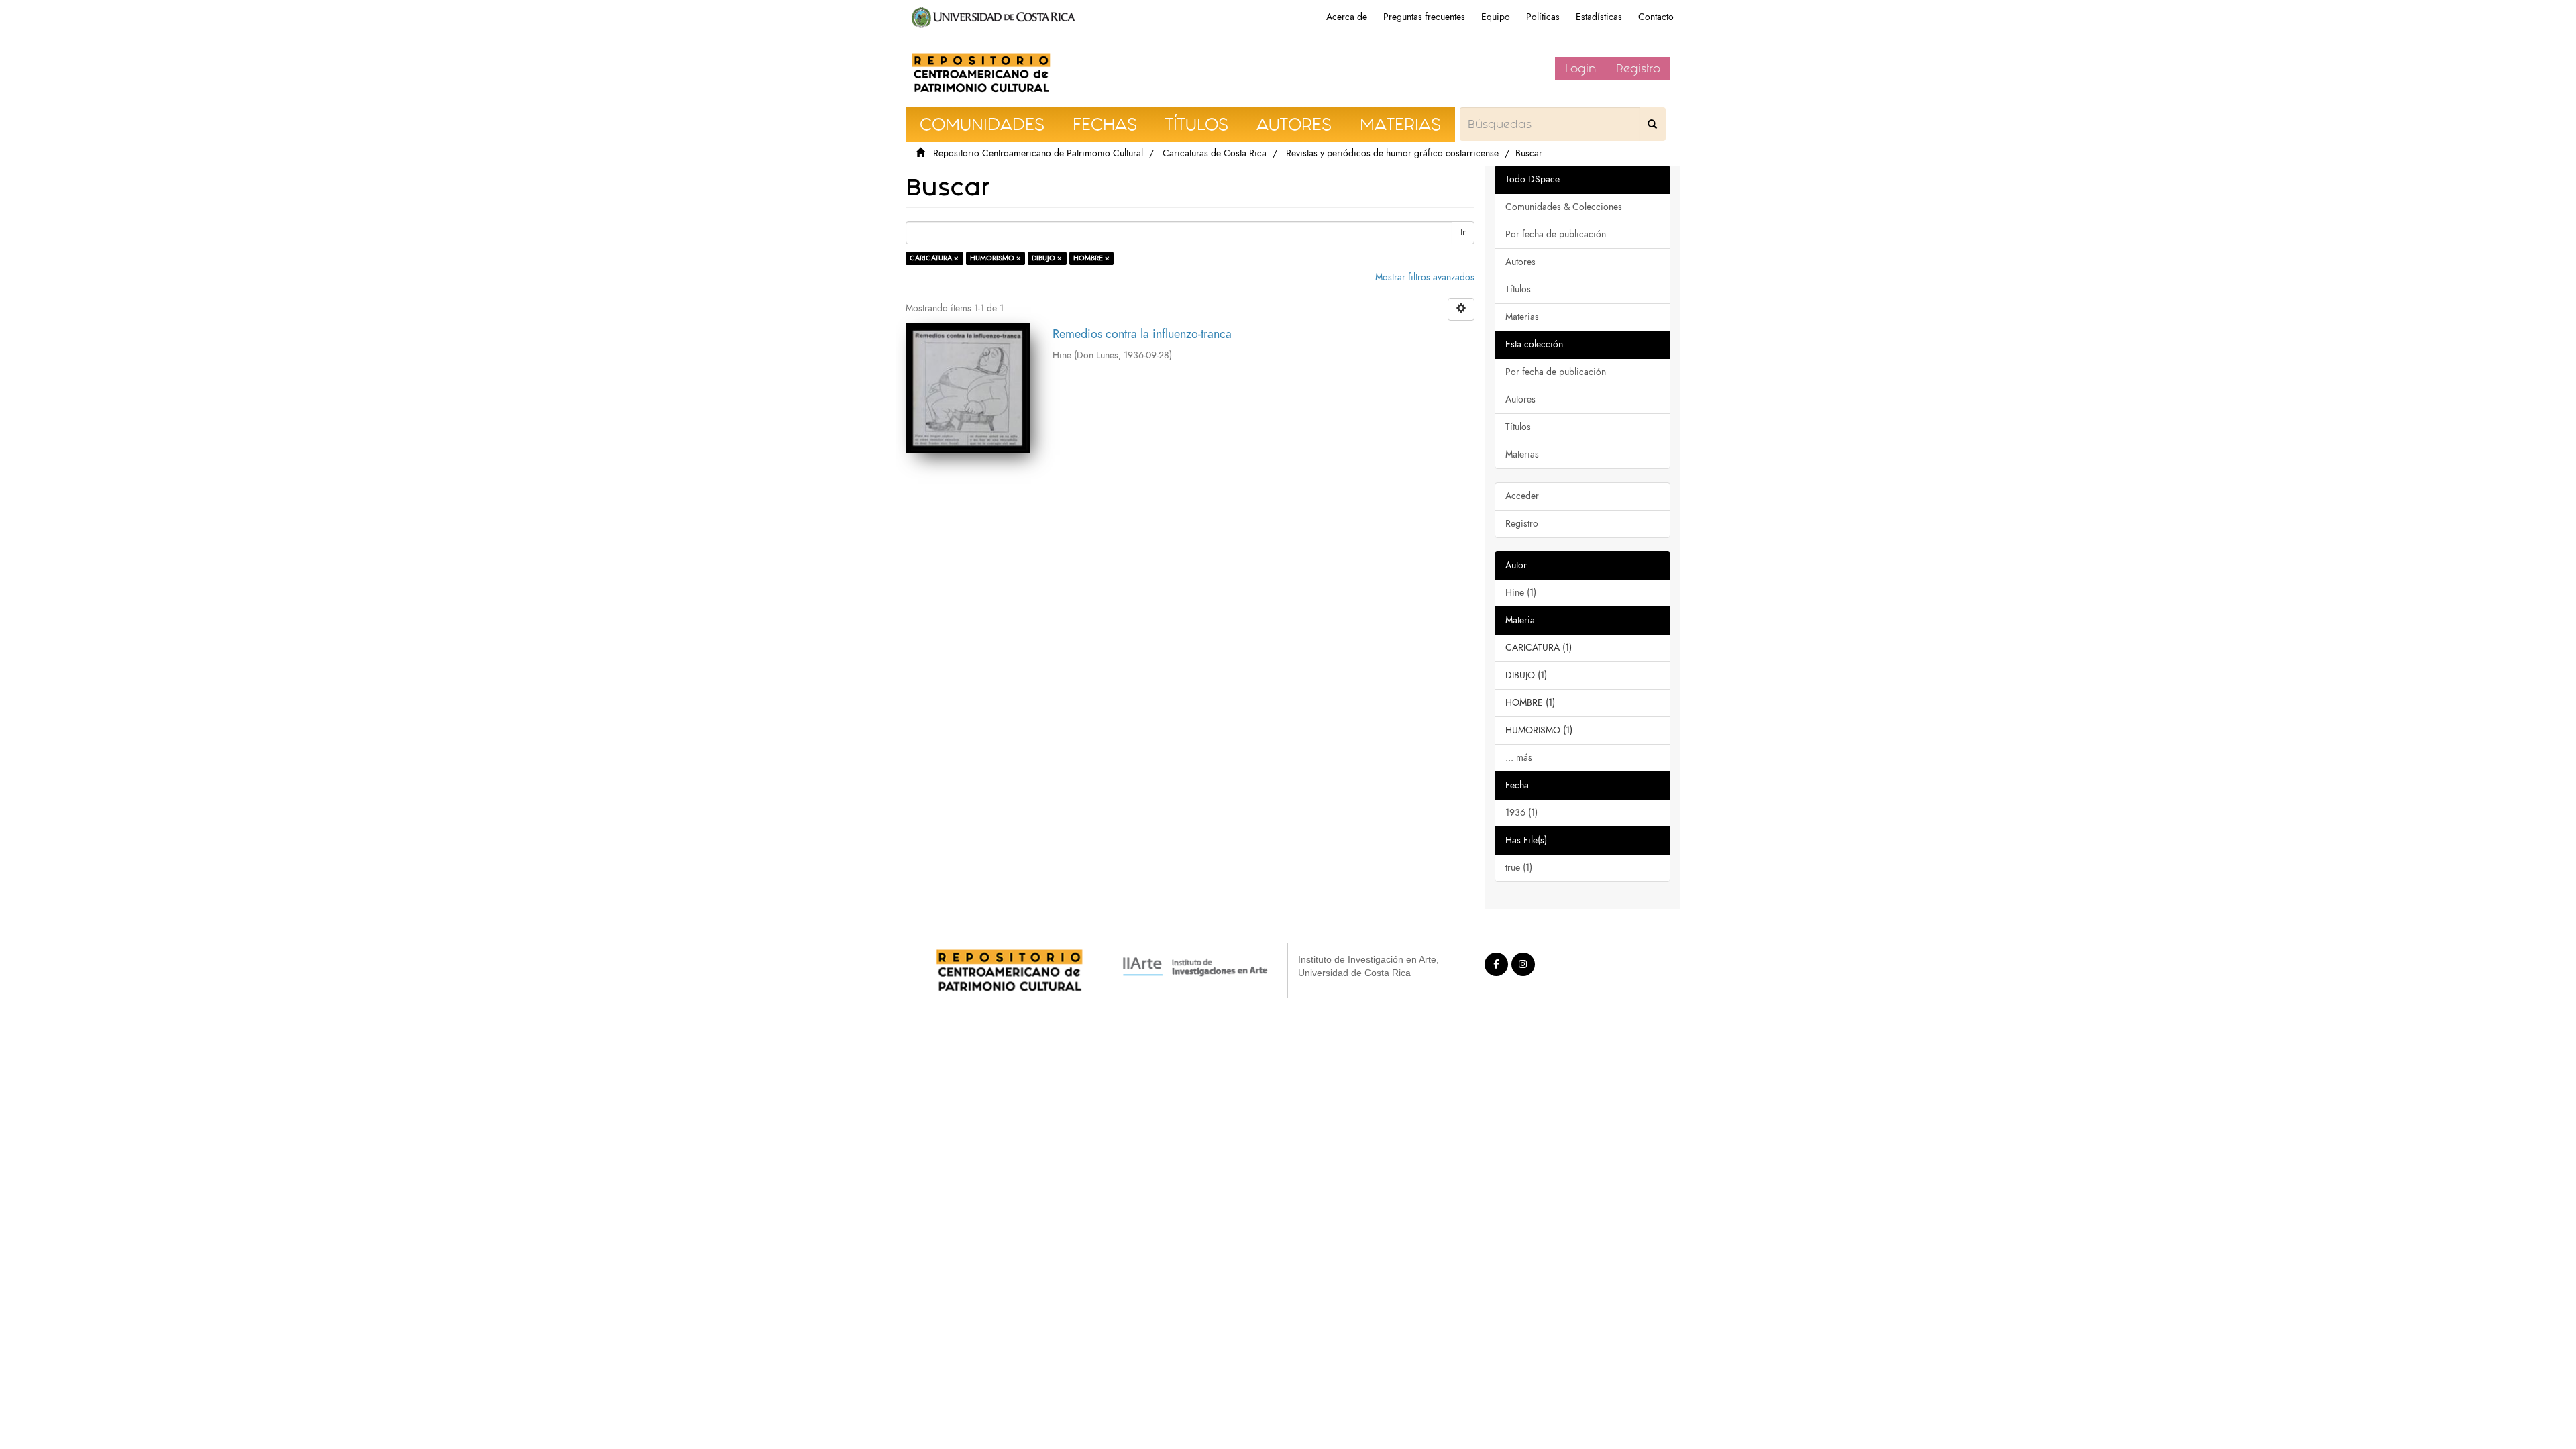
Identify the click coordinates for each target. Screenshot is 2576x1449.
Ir (1463, 232)
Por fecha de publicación (1556, 234)
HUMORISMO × (996, 258)
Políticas (1543, 17)
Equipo (1496, 17)
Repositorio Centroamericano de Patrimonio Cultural (1038, 153)
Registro (1638, 68)
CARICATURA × (934, 258)
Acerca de (1347, 17)
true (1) (1519, 868)
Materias (1522, 317)
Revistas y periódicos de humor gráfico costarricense (1392, 153)
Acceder (1522, 496)
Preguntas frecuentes (1424, 17)
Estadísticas (1599, 17)
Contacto (1656, 17)
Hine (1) (1521, 593)
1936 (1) (1521, 813)
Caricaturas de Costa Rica (1215, 153)
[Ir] (1652, 124)
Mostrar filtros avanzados (1425, 277)
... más (1519, 758)
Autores (1520, 262)
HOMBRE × (1091, 258)
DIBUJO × (1047, 258)
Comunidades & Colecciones (1564, 207)
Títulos (1518, 289)
